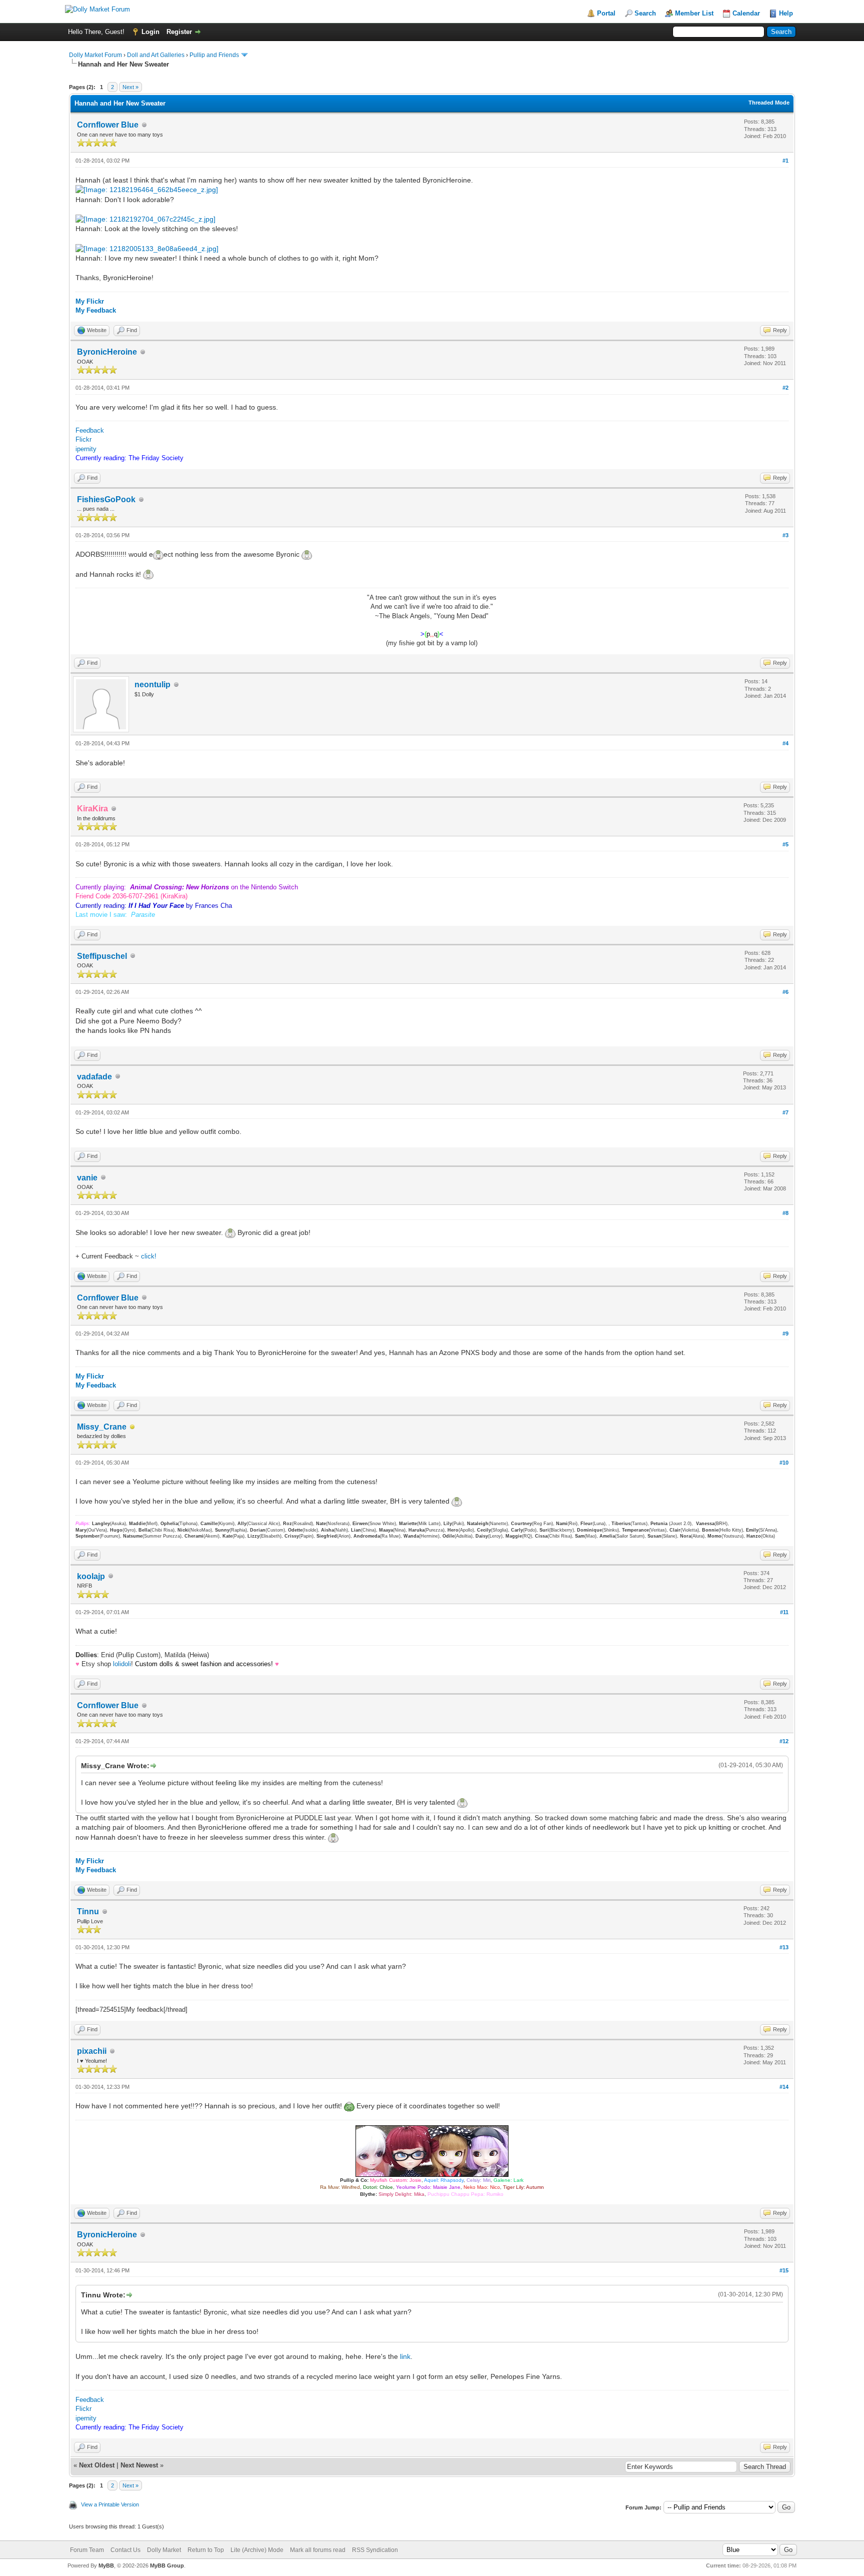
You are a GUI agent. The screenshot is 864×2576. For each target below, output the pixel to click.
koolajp (91, 1576)
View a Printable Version (110, 2504)
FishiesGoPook (106, 499)
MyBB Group (167, 2565)
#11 (784, 1612)
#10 (784, 1463)
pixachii (92, 2051)
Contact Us (125, 2550)
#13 (784, 1947)
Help (786, 13)
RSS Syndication (375, 2550)
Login (150, 32)
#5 (785, 844)
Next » (130, 87)
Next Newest (139, 2465)
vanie (87, 1178)
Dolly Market (164, 2550)
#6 (785, 992)
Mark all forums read (318, 2550)
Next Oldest (97, 2465)
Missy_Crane (102, 1427)
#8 (785, 1213)
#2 (785, 388)
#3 (785, 535)
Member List (694, 13)
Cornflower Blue (108, 125)
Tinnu (88, 1911)
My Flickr (90, 301)
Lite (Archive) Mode (257, 2550)
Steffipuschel (102, 956)
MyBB (106, 2565)
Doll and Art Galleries (156, 55)
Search (645, 13)
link (405, 2356)
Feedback (90, 430)
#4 (785, 743)
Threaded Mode (769, 103)
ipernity (86, 449)
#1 (785, 161)
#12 (784, 1741)
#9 (785, 1334)
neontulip (152, 685)
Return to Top (206, 2550)
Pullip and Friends (215, 55)
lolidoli (122, 1664)
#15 (784, 2270)
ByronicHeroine (107, 352)
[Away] (132, 1427)
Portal (606, 13)
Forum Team (87, 2550)
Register (179, 32)
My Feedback (96, 310)
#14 (784, 2087)
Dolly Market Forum (95, 55)
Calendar (746, 13)
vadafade (94, 1077)
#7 (785, 1112)
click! (149, 1256)
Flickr (83, 439)
